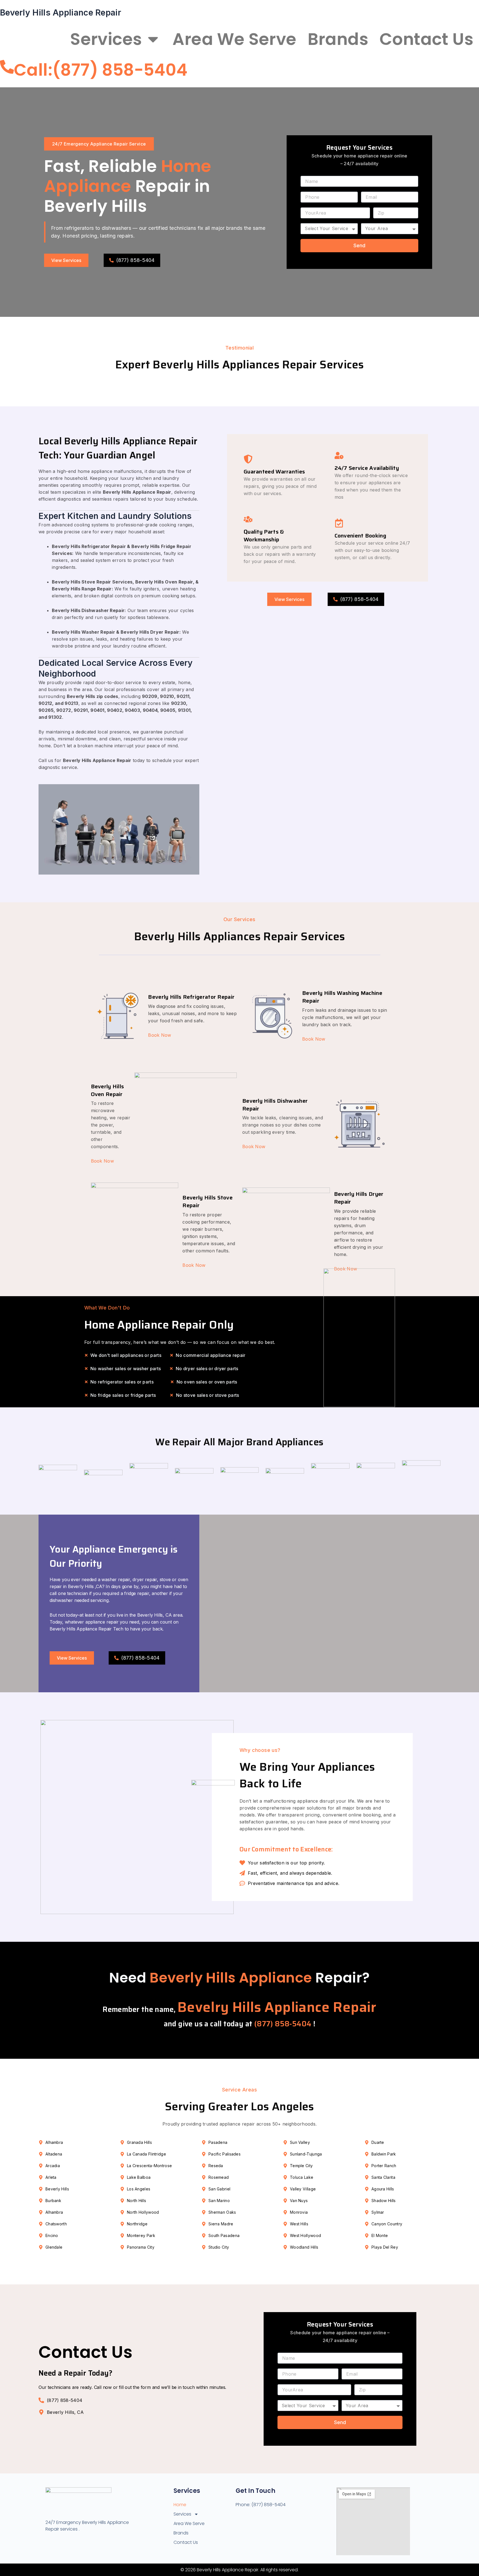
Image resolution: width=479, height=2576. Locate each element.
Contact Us (426, 39)
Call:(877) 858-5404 (101, 70)
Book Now (160, 1035)
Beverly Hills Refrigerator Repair (191, 997)
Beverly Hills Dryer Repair (359, 1198)
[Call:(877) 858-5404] (7, 67)
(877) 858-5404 (284, 2024)
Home (34, 39)
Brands (338, 39)
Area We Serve (234, 39)
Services (106, 39)
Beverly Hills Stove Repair (207, 1201)
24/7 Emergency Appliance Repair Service (99, 144)
